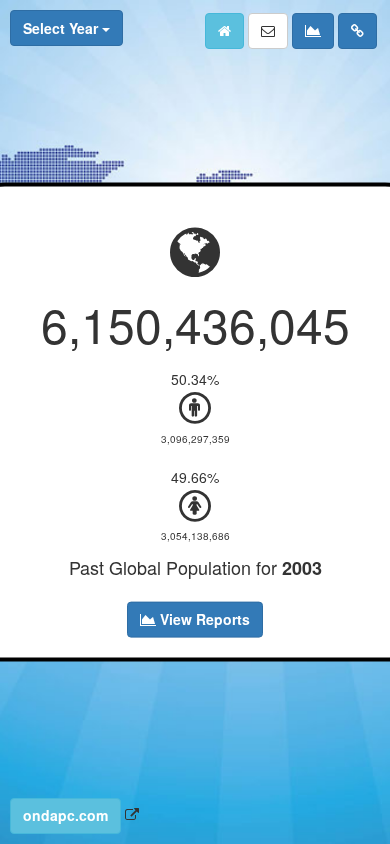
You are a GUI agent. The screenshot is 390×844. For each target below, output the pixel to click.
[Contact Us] (268, 31)
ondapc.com (65, 815)
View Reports (203, 618)
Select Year (62, 28)
